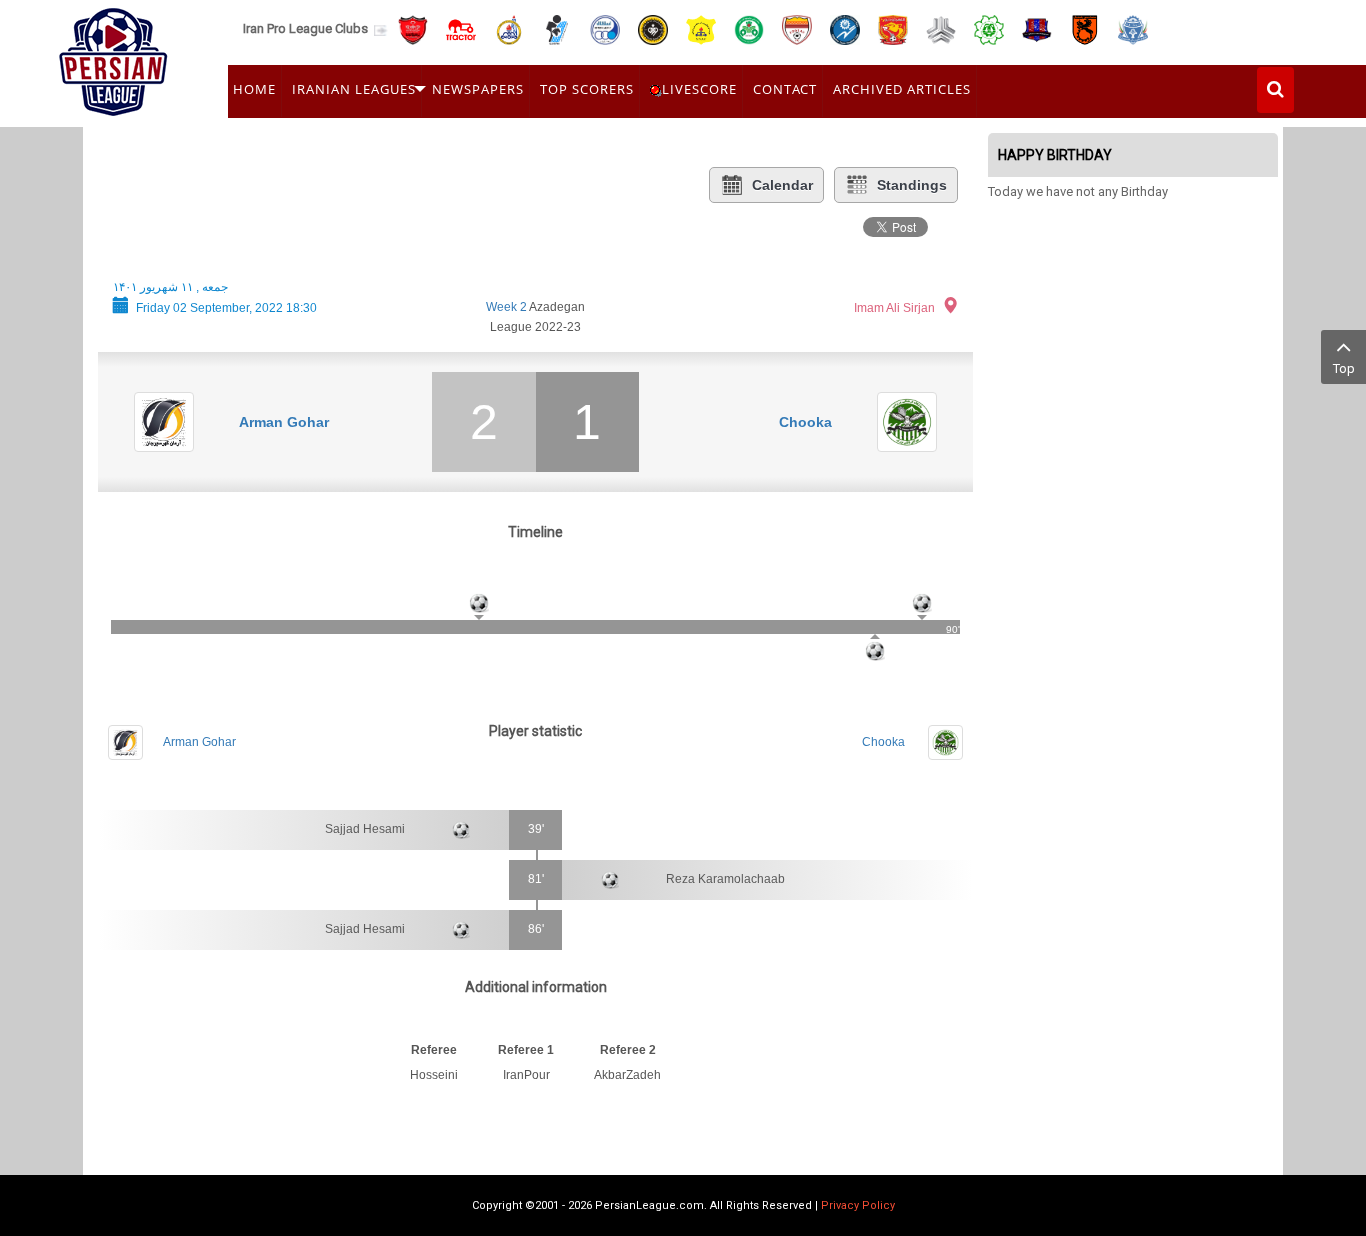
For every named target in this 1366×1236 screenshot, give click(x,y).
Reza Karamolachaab (725, 879)
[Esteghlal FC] (605, 28)
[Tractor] (461, 28)
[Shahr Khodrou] (893, 28)
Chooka (805, 422)
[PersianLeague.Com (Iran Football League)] (113, 57)
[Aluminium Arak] (1133, 28)
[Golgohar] (845, 28)
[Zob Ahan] (749, 28)
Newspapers (478, 89)
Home (254, 89)
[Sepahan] (653, 28)
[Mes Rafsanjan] (1085, 28)
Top (1344, 368)
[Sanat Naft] (701, 28)
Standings (912, 185)
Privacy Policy (858, 1205)
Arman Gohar (284, 422)
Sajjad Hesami (365, 829)
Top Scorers (587, 89)
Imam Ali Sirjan (894, 308)
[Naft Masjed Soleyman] (509, 28)
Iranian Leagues (354, 89)
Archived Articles (902, 89)
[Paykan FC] (557, 28)
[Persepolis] (413, 28)
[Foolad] (797, 28)
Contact (785, 89)
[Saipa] (941, 29)
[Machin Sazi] (989, 28)
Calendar (782, 185)
